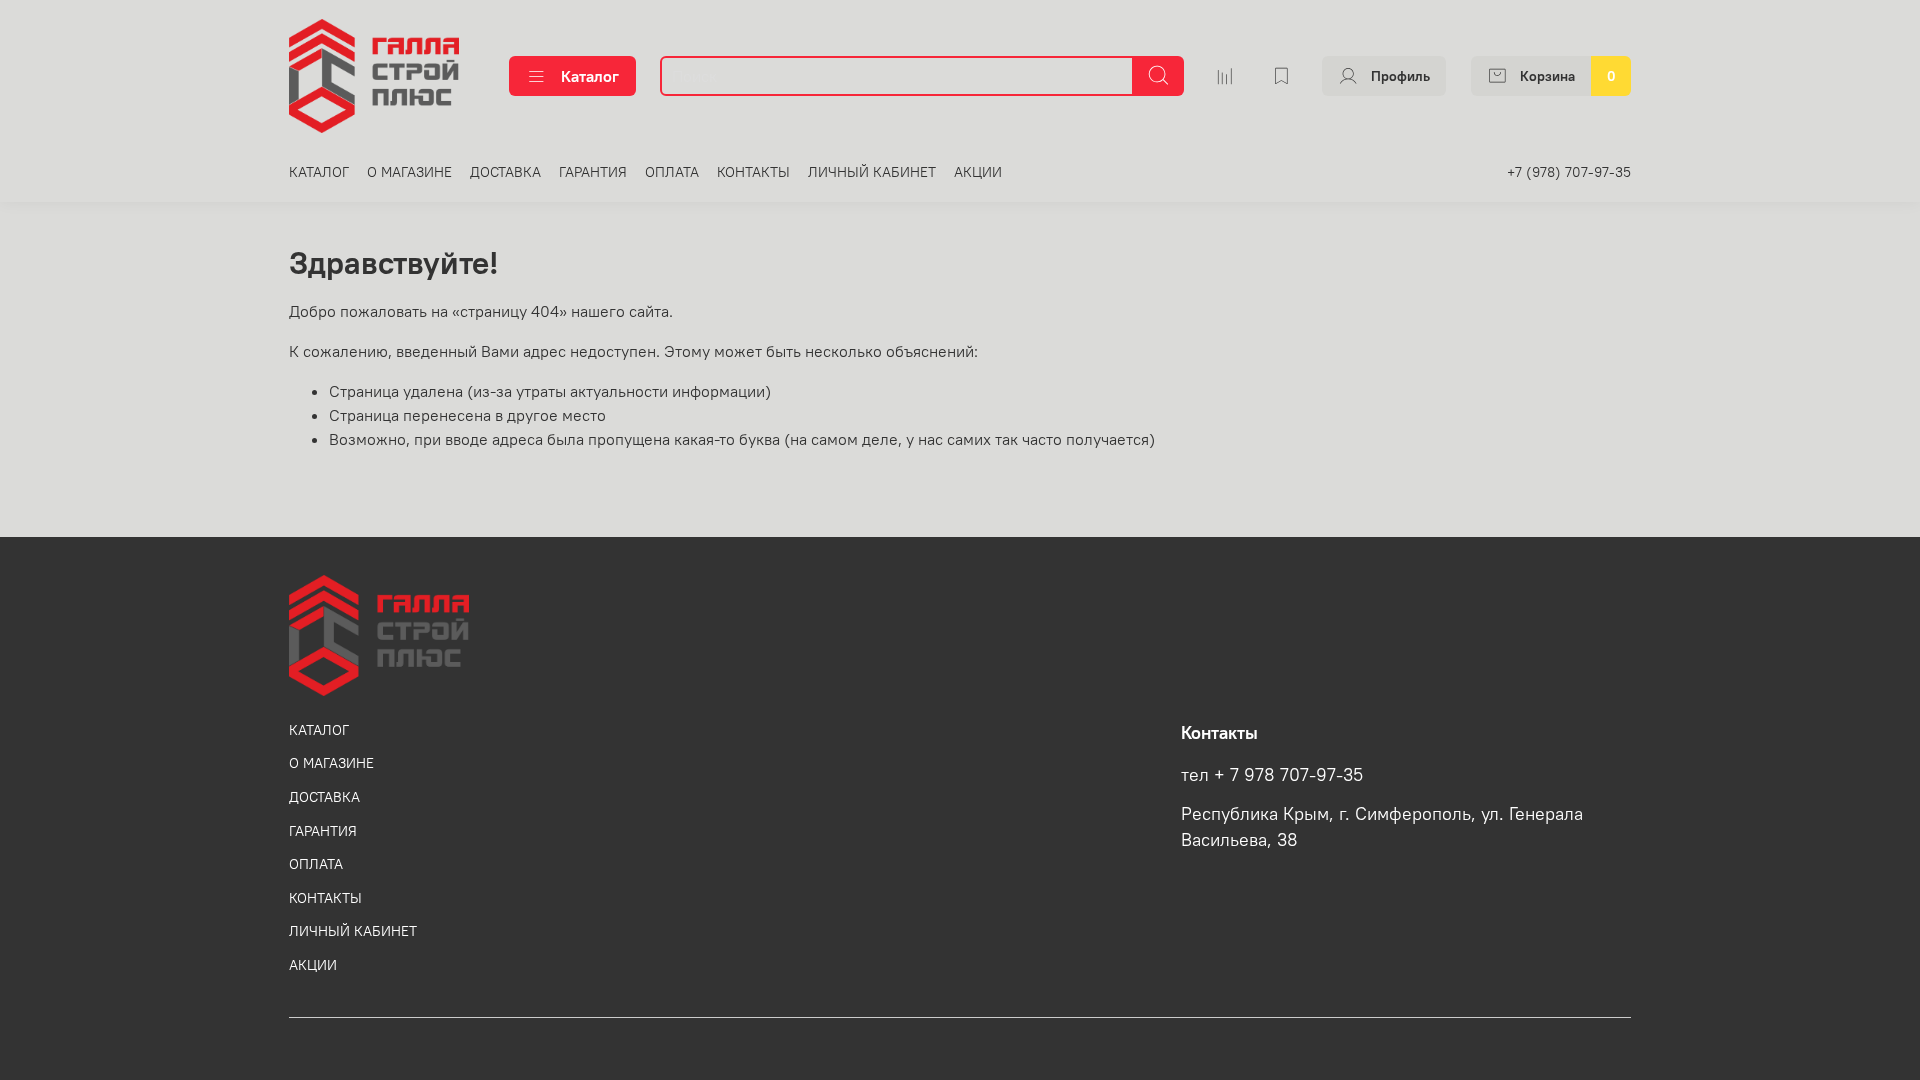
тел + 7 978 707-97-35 (1272, 775)
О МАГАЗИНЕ (409, 172)
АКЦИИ (978, 172)
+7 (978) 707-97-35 (1569, 172)
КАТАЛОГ (319, 172)
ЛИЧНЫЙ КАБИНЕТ (872, 172)
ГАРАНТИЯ (593, 172)
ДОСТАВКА (505, 172)
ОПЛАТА (672, 172)
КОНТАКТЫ (753, 172)
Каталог (590, 76)
